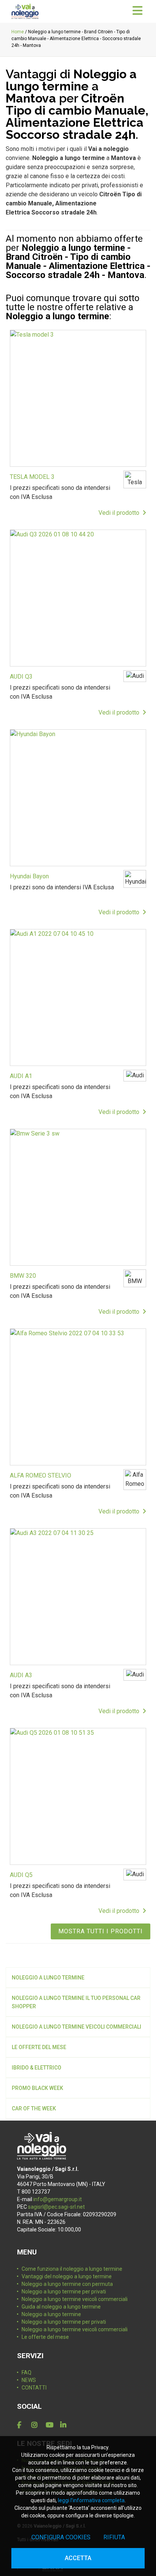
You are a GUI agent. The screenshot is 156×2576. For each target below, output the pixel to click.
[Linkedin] (66, 2425)
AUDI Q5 (21, 1875)
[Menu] (137, 11)
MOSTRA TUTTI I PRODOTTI (101, 1931)
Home (18, 32)
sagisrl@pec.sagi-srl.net (56, 2207)
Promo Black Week (37, 2088)
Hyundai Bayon (29, 876)
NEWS (29, 2380)
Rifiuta (114, 2537)
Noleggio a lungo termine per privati (64, 2292)
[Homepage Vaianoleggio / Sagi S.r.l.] (25, 11)
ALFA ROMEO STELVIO (41, 1475)
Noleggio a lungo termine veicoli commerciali (76, 2027)
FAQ (27, 2372)
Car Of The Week (34, 2108)
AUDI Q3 (21, 677)
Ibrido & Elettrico (37, 2068)
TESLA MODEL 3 (32, 477)
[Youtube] (51, 2425)
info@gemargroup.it (58, 2199)
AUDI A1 (21, 1076)
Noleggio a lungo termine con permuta (67, 2284)
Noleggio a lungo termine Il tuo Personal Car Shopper (76, 2002)
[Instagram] (37, 2425)
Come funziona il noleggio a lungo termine (72, 2269)
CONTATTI (34, 2388)
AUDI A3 (21, 1675)
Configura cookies (61, 2537)
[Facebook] (23, 2425)
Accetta (78, 2558)
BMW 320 (23, 1276)
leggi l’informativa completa (91, 2500)
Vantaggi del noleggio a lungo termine (67, 2276)
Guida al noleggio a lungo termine (61, 2307)
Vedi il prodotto (120, 513)
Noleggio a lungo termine (48, 1978)
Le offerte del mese (39, 2047)
